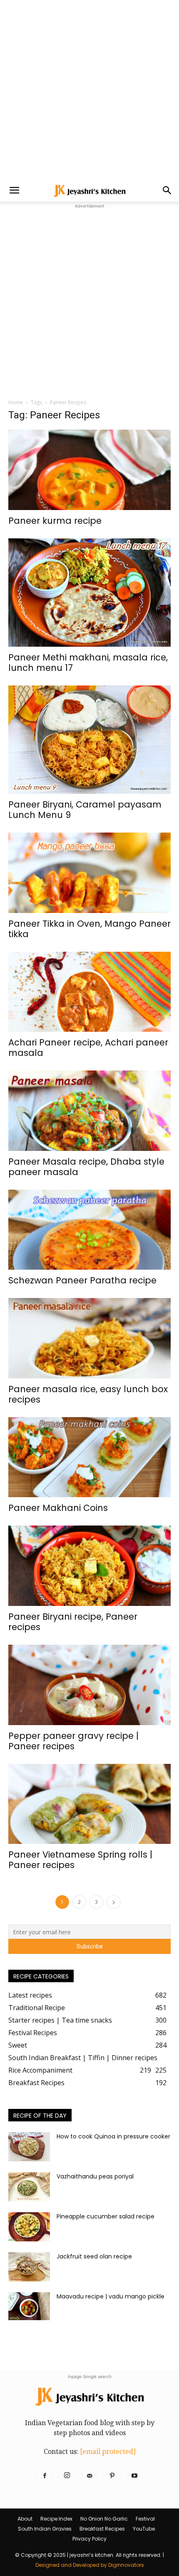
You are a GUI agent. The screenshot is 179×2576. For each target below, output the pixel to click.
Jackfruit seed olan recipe (94, 2256)
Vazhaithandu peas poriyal (95, 2176)
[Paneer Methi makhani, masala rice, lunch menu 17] (89, 593)
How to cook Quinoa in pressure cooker (113, 2136)
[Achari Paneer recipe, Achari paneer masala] (89, 992)
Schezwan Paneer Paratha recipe (82, 1280)
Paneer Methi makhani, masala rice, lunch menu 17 (88, 663)
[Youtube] (134, 2476)
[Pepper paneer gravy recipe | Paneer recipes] (89, 1685)
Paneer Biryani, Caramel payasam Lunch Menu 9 (85, 810)
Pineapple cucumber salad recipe (106, 2216)
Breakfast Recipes (102, 2529)
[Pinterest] (112, 2476)
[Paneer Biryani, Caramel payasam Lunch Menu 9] (89, 740)
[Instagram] (67, 2476)
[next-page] (114, 1902)
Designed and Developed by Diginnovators (90, 2565)
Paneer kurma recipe (55, 521)
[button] (14, 190)
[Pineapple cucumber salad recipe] (29, 2227)
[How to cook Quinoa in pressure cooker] (29, 2147)
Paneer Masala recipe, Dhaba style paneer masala (86, 1167)
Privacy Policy (89, 2539)
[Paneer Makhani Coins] (89, 1457)
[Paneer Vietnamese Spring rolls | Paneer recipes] (89, 1804)
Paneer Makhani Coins (58, 1508)
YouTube (144, 2529)
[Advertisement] (89, 90)
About (25, 2519)
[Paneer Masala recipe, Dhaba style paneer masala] (89, 1111)
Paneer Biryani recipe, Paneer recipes (73, 1622)
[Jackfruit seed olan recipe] (29, 2267)
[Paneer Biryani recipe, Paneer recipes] (89, 1566)
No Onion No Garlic (104, 2519)
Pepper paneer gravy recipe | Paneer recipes (73, 1741)
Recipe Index (56, 2519)
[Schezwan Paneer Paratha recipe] (89, 1230)
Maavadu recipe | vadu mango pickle (111, 2296)
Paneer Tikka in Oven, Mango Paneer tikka (89, 929)
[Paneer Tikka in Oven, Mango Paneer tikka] (89, 873)
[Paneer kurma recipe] (89, 470)
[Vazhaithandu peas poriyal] (29, 2187)
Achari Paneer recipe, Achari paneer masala (88, 1048)
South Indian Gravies (45, 2529)
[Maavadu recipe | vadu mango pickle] (29, 2306)
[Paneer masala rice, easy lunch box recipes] (89, 1338)
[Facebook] (45, 2476)
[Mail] (89, 2476)
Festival (145, 2519)
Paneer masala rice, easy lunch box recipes (88, 1394)
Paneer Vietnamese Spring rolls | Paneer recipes (80, 1860)
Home (16, 402)
